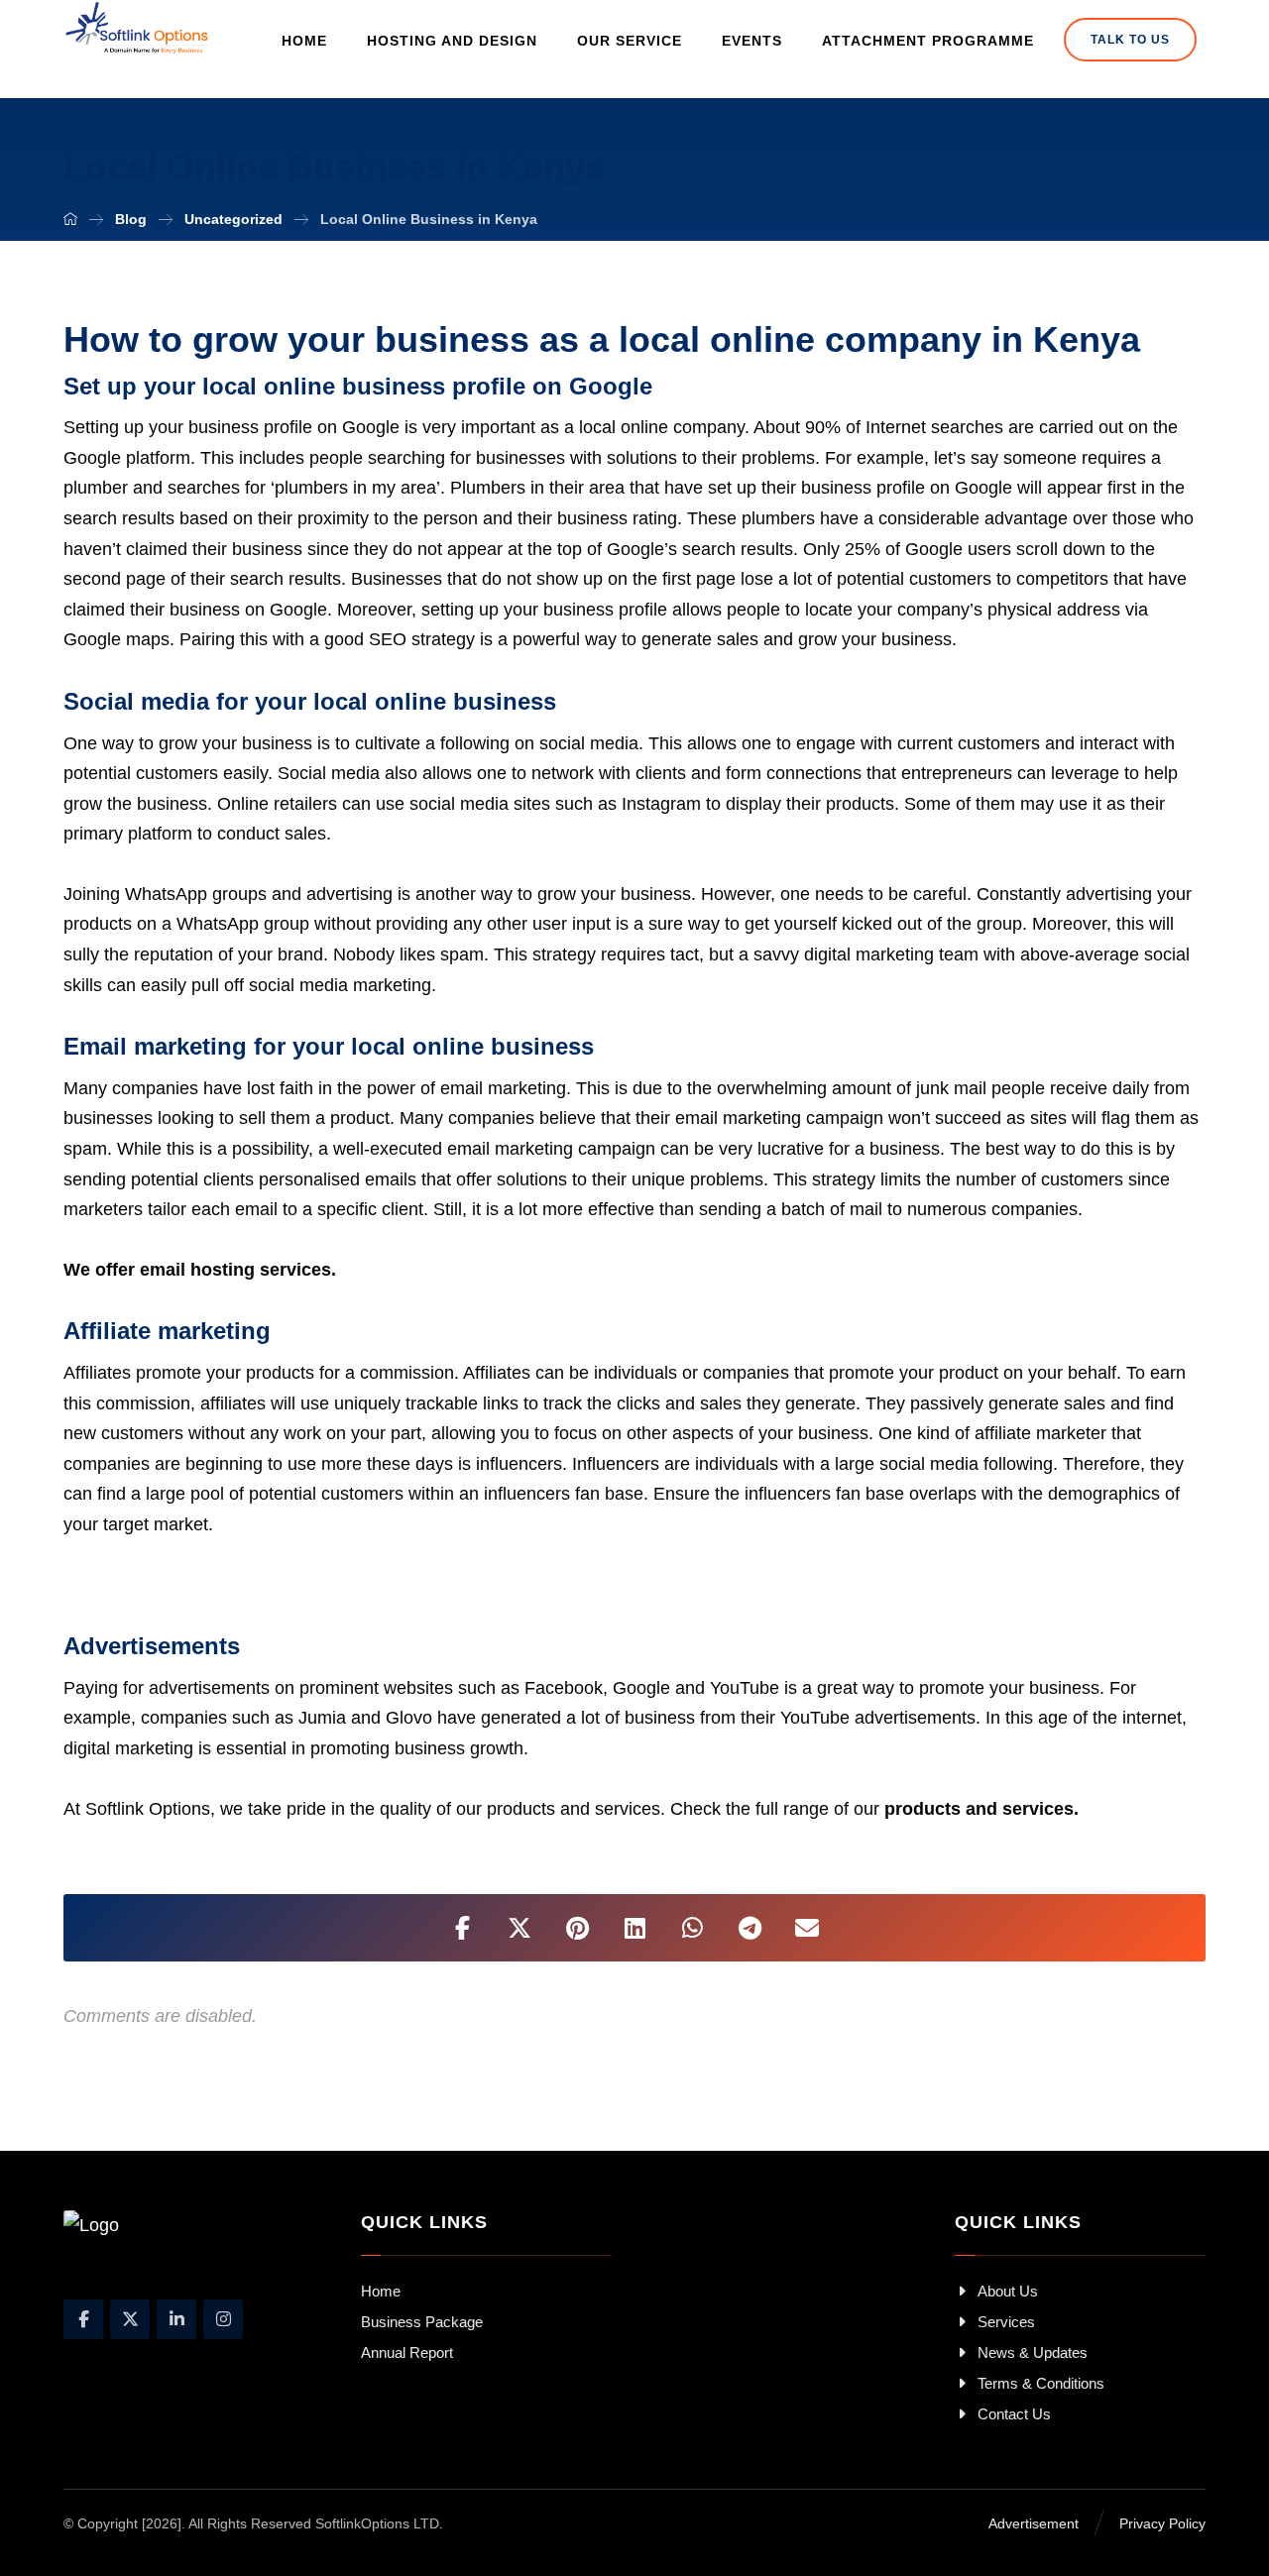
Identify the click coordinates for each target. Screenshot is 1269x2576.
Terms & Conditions (1041, 2383)
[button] (462, 1928)
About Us (1008, 2291)
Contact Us (1014, 2414)
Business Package (422, 2322)
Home (381, 2291)
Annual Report (407, 2352)
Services (1006, 2322)
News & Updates (1033, 2352)
